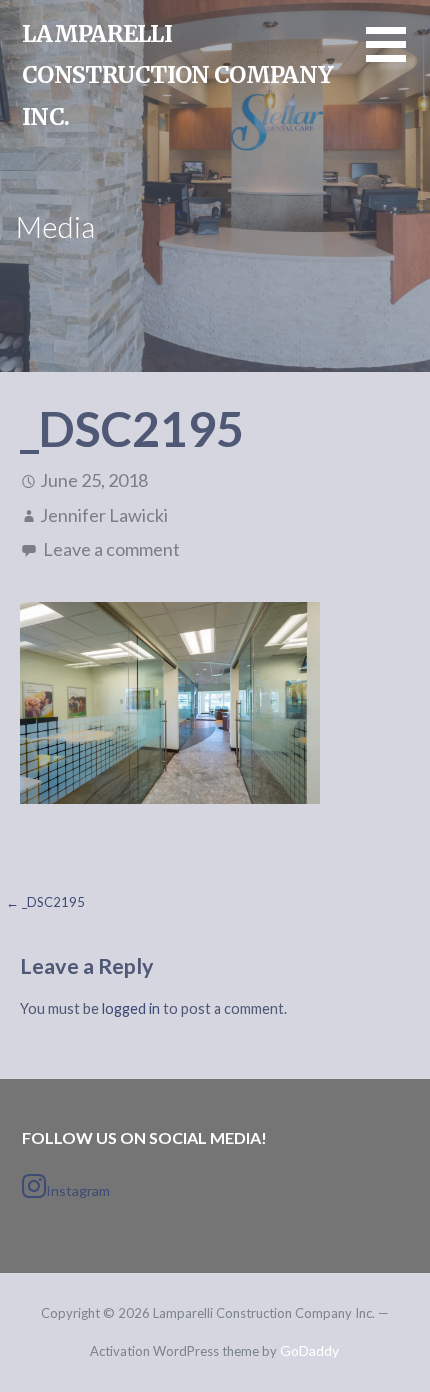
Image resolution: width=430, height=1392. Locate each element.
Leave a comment (111, 549)
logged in (131, 1008)
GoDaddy (309, 1350)
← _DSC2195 (45, 902)
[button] (398, 56)
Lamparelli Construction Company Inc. (177, 75)
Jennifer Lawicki (104, 515)
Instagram (78, 1190)
